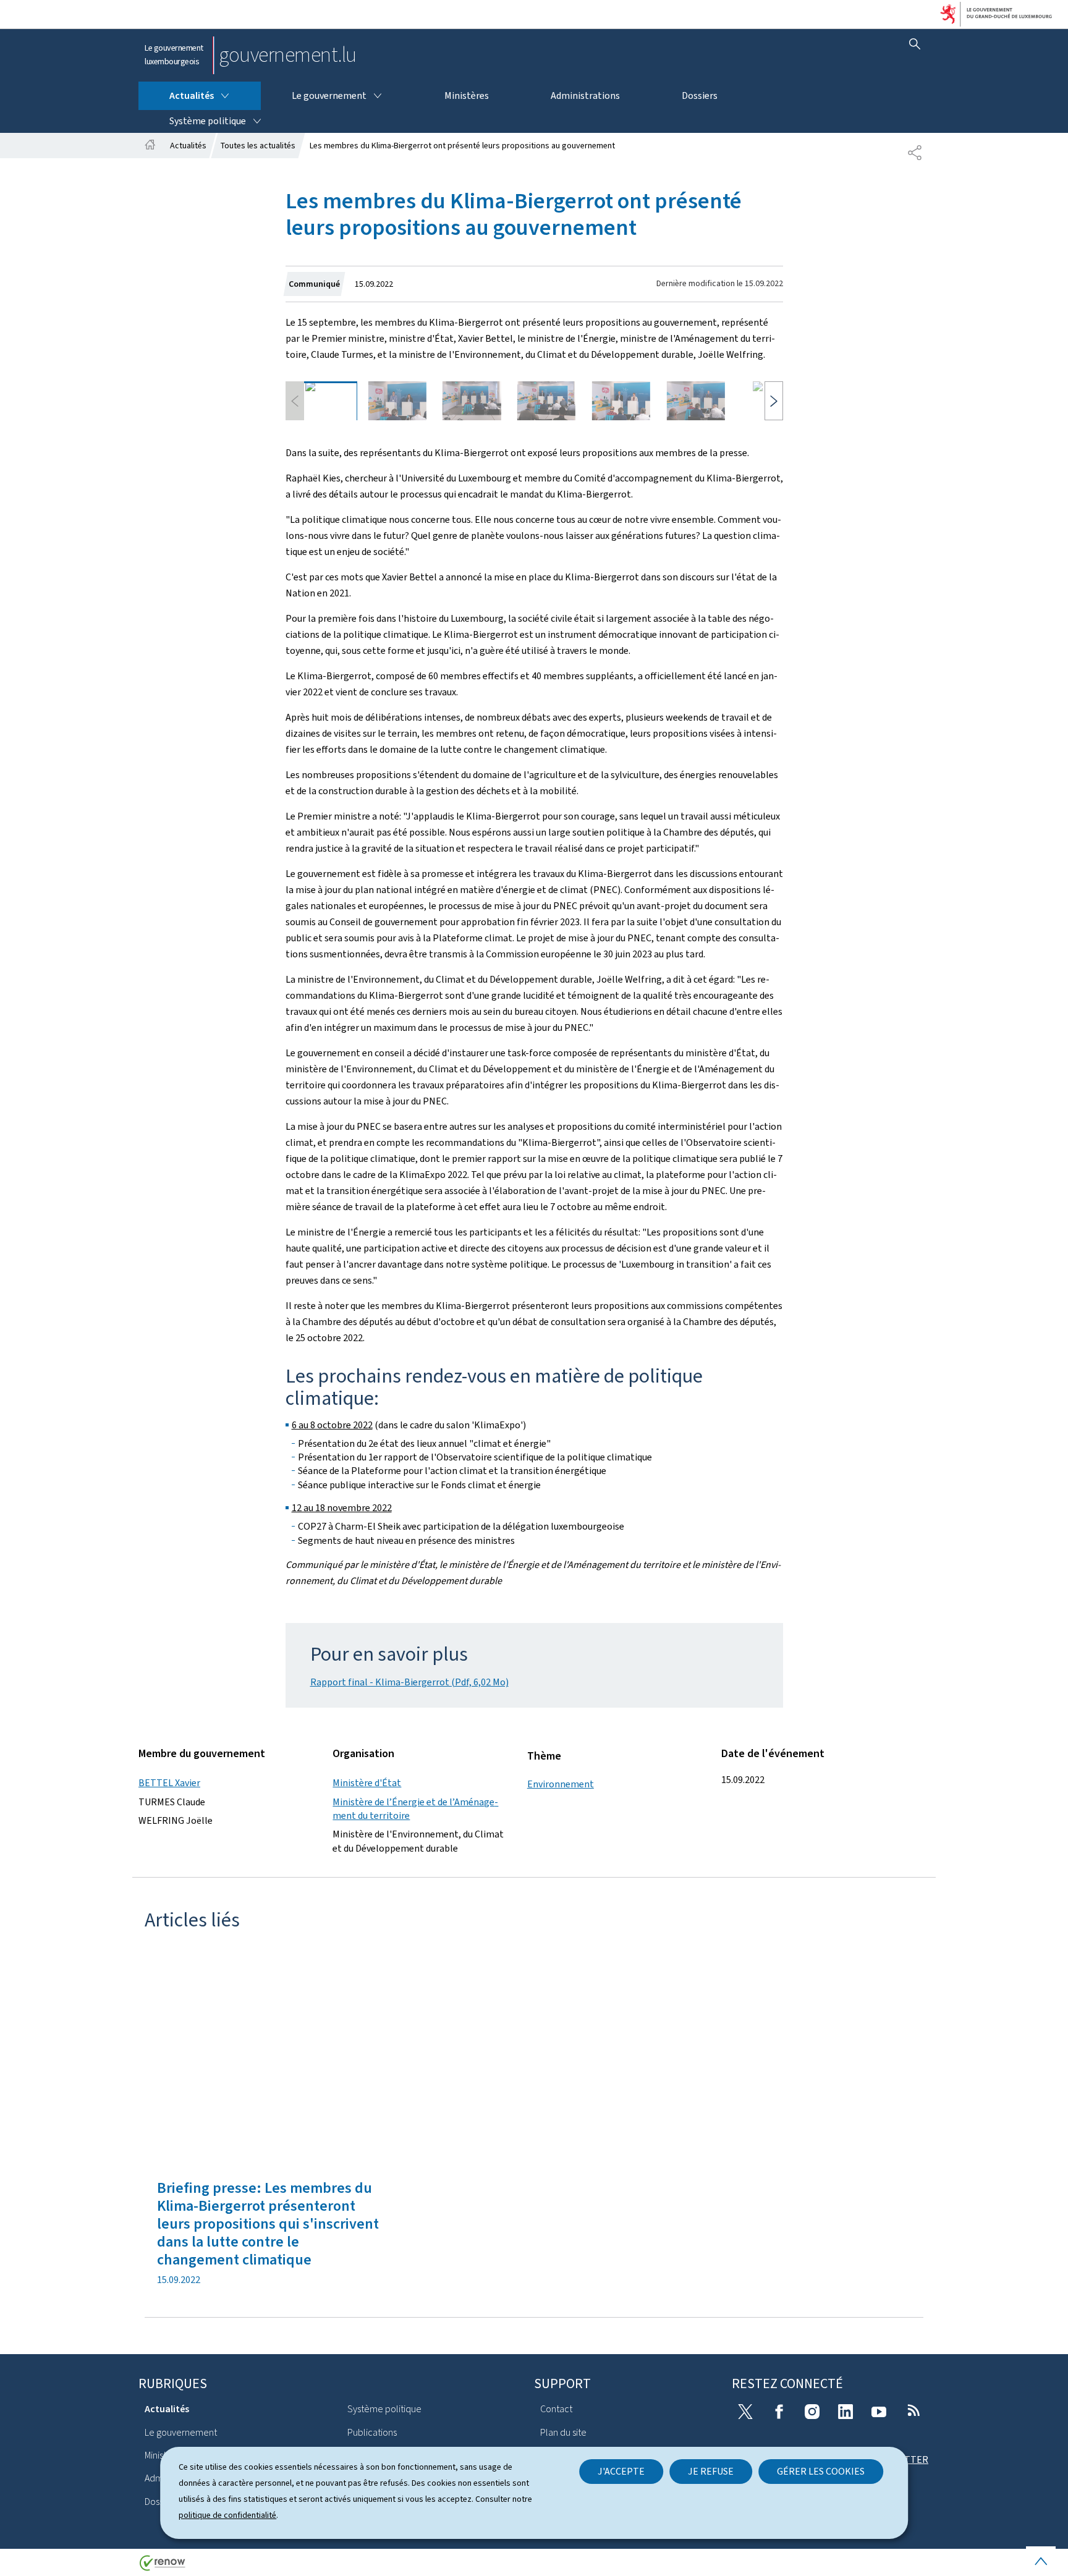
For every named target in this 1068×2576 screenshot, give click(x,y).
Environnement (561, 1784)
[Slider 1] (323, 401)
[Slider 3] (472, 401)
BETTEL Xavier (169, 1783)
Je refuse (711, 2471)
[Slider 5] (621, 401)
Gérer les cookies (821, 2471)
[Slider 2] (397, 401)
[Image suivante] (774, 401)
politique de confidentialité (227, 2515)
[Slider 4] (546, 401)
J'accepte (621, 2471)
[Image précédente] (295, 401)
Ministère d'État (367, 1783)
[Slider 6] (696, 401)
